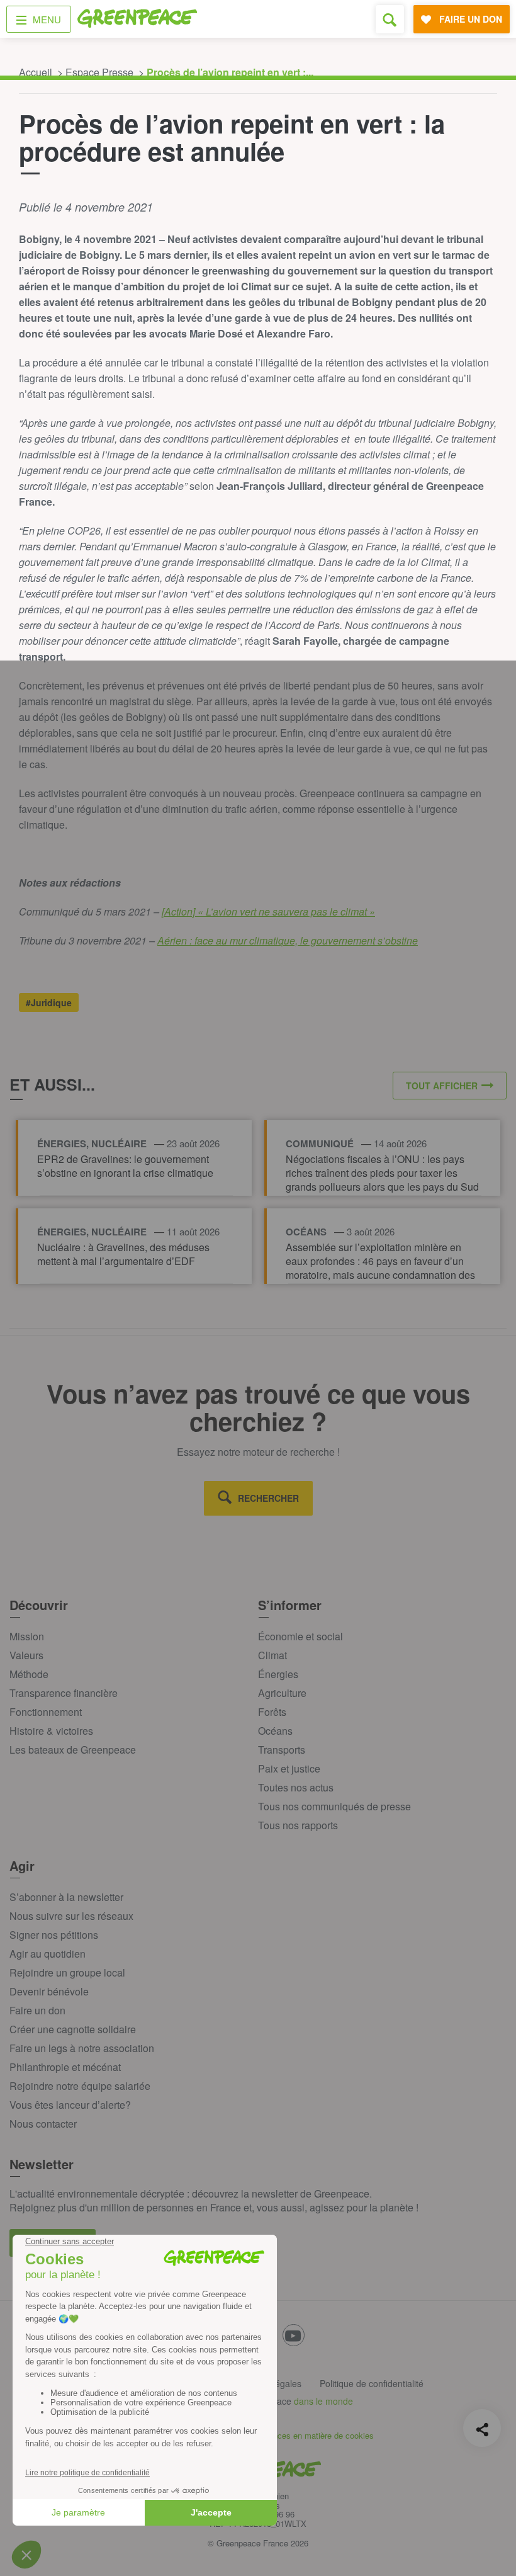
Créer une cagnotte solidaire (73, 2029)
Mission (27, 1636)
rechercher (268, 1498)
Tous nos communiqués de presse (334, 1806)
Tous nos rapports (298, 1825)
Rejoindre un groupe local (67, 1972)
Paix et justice (289, 1768)
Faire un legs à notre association (82, 2048)
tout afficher (442, 1086)
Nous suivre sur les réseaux (71, 1916)
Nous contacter (43, 2124)
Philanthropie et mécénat (65, 2067)
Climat (272, 1655)
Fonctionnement (46, 1712)
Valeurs (26, 1655)
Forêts (272, 1712)
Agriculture (282, 1693)
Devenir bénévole (49, 1991)
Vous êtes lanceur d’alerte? (70, 2105)
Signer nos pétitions (54, 1935)
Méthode (29, 1674)
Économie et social (300, 1636)
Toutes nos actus (296, 1787)
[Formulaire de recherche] (390, 19)
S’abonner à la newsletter (66, 1897)
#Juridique (49, 1002)
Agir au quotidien (48, 1954)
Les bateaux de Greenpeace (73, 1750)
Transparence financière (64, 1693)
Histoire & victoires (51, 1731)
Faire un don (37, 2010)
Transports (282, 1750)
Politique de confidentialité (372, 2383)
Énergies (278, 1674)
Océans (275, 1731)
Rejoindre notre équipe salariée (80, 2086)
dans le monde (323, 2401)
